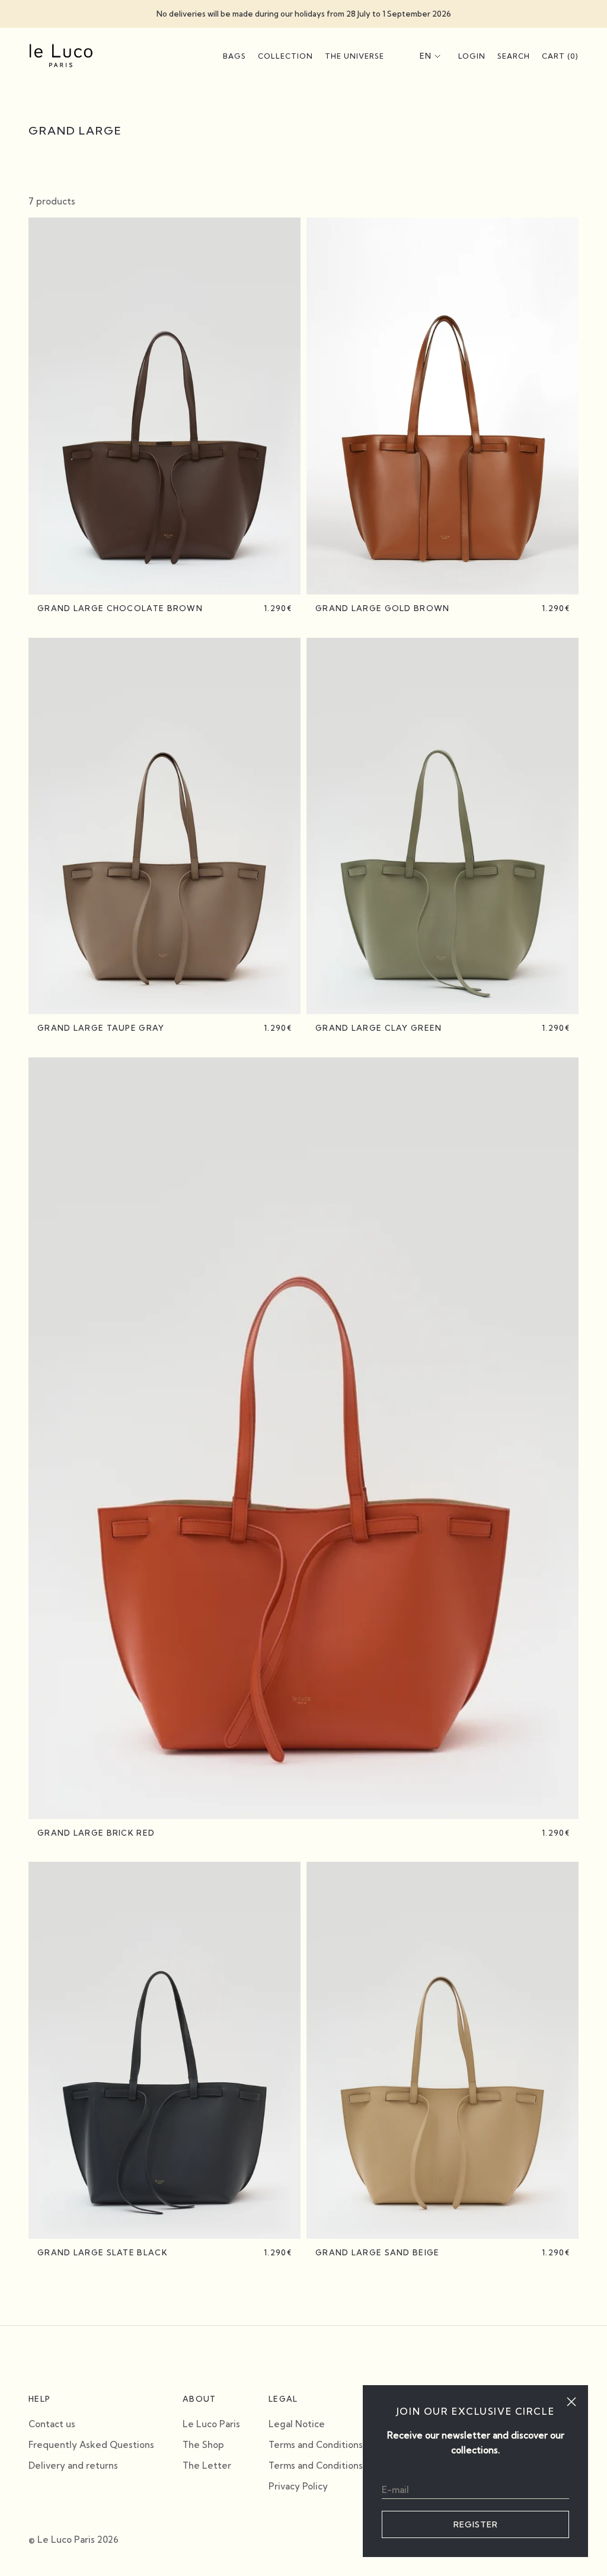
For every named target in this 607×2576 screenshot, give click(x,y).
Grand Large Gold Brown (383, 608)
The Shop (203, 2445)
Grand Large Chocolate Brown (120, 608)
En (426, 56)
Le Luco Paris (211, 2424)
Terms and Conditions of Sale (332, 2445)
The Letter (207, 2465)
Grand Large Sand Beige (378, 2252)
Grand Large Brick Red (96, 1833)
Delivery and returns (73, 2465)
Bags (234, 56)
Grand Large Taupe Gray (101, 1028)
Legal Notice (297, 2424)
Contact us (52, 2424)
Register (476, 2524)
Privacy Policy (298, 2486)
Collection (285, 56)
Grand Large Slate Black (103, 2252)
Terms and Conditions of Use (331, 2465)
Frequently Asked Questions (91, 2445)
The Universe (354, 56)
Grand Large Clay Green (379, 1028)
